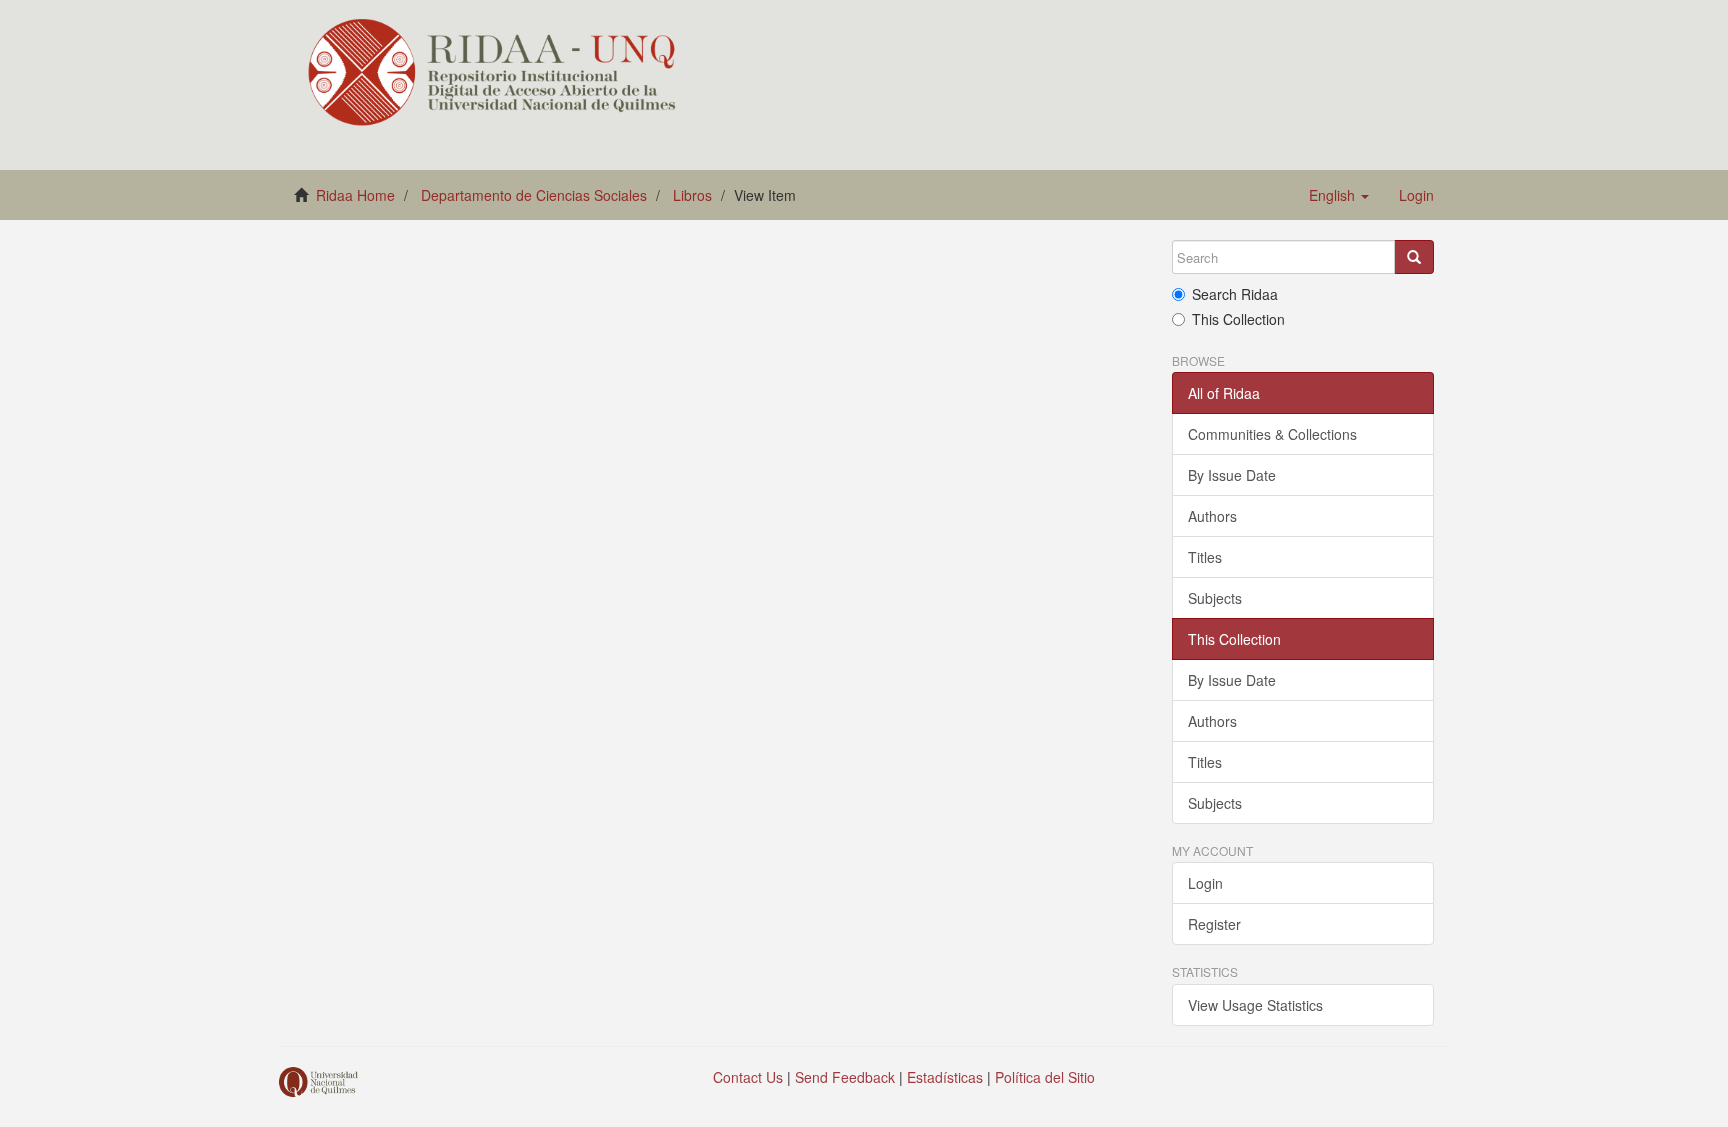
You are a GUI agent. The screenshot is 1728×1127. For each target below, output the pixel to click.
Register (1214, 924)
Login (1205, 883)
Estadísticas (945, 1077)
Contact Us (748, 1077)
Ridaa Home (355, 195)
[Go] (1414, 257)
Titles (1205, 557)
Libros (692, 195)
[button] (1339, 195)
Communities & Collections (1272, 434)
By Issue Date (1232, 475)
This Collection (1238, 319)
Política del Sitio (1045, 1077)
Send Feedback (845, 1077)
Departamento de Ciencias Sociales (534, 195)
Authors (1212, 516)
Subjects (1215, 598)
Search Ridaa (1235, 294)
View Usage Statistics (1255, 1005)
